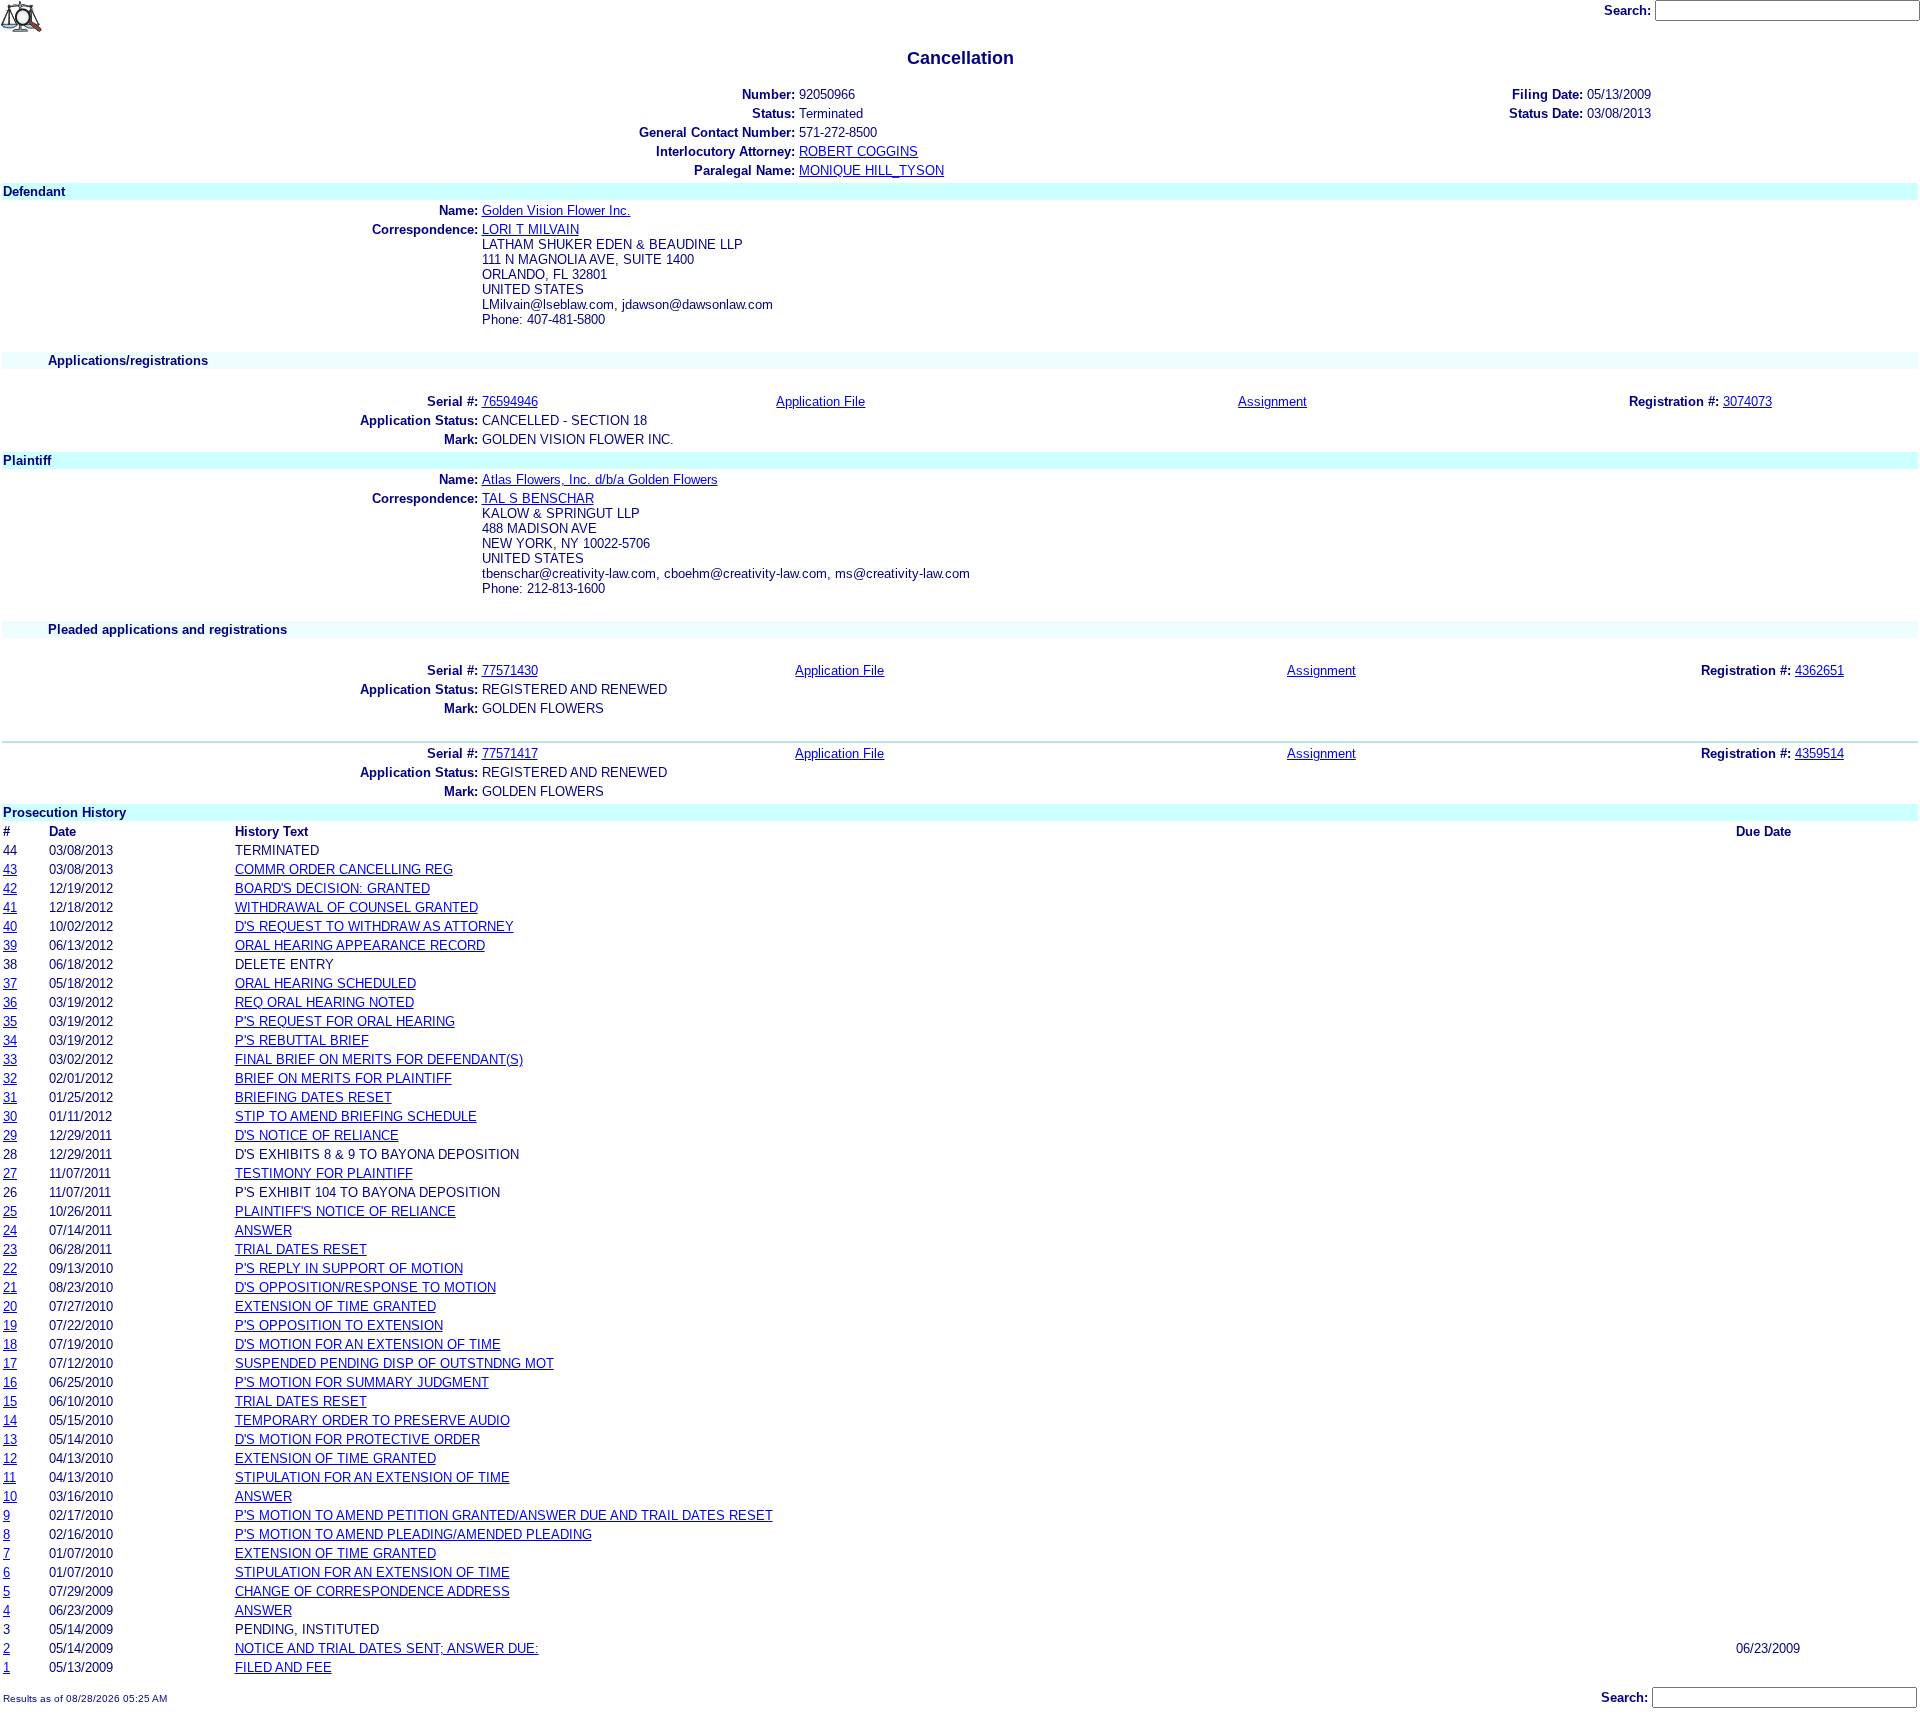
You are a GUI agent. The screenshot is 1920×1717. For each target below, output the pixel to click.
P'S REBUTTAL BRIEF (302, 1040)
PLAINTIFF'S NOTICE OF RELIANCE (345, 1211)
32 (10, 1078)
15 (10, 1401)
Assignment (1272, 401)
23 (10, 1249)
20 (10, 1306)
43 (10, 869)
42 (10, 888)
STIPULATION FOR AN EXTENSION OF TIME (372, 1477)
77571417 (510, 753)
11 (9, 1477)
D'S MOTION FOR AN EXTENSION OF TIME (368, 1344)
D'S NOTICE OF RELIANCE (317, 1135)
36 (10, 1002)
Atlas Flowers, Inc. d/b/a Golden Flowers (600, 479)
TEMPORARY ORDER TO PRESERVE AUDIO (372, 1420)
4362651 (1819, 670)
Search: (1629, 10)
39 (10, 945)
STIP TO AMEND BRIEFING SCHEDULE (356, 1116)
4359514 (1819, 753)
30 (10, 1116)
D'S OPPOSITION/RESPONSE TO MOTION (365, 1287)
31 (10, 1097)
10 (10, 1496)
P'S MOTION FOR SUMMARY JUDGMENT (362, 1382)
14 (10, 1420)
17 (10, 1363)
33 (10, 1059)
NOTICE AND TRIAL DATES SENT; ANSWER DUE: (387, 1648)
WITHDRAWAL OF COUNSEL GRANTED (356, 907)
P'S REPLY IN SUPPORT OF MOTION (349, 1268)
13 (10, 1439)
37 (10, 983)
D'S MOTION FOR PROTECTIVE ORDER (357, 1439)
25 (10, 1211)
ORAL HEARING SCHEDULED (325, 983)
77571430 (510, 670)
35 (10, 1021)
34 (10, 1040)
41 (10, 907)
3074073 (1747, 401)
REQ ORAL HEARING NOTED (324, 1002)
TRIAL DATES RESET (301, 1249)
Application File (820, 401)
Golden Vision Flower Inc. (556, 210)
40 (10, 926)
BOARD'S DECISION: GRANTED (332, 888)
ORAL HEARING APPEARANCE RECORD (360, 945)
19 (10, 1325)
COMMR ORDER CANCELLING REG (344, 869)
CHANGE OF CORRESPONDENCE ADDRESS (372, 1591)
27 (10, 1173)
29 (10, 1135)
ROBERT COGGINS (858, 151)
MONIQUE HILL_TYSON (871, 170)
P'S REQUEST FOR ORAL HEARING (345, 1021)
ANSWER (263, 1230)
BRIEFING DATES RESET (313, 1097)
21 (10, 1287)
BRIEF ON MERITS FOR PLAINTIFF (343, 1078)
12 (10, 1458)
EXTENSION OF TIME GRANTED (335, 1306)
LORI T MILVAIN (530, 229)
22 (10, 1268)
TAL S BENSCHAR (538, 498)
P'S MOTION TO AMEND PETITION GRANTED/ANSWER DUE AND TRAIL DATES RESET (504, 1515)
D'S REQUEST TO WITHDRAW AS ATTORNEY (374, 926)
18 (10, 1344)
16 (10, 1382)
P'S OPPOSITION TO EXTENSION (339, 1325)
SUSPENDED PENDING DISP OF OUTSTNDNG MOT (394, 1363)
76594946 (510, 401)
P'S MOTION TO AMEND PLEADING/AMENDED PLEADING (413, 1534)
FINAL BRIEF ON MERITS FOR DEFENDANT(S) (379, 1059)
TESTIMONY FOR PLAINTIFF (324, 1173)
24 (10, 1230)
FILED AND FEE (283, 1667)
